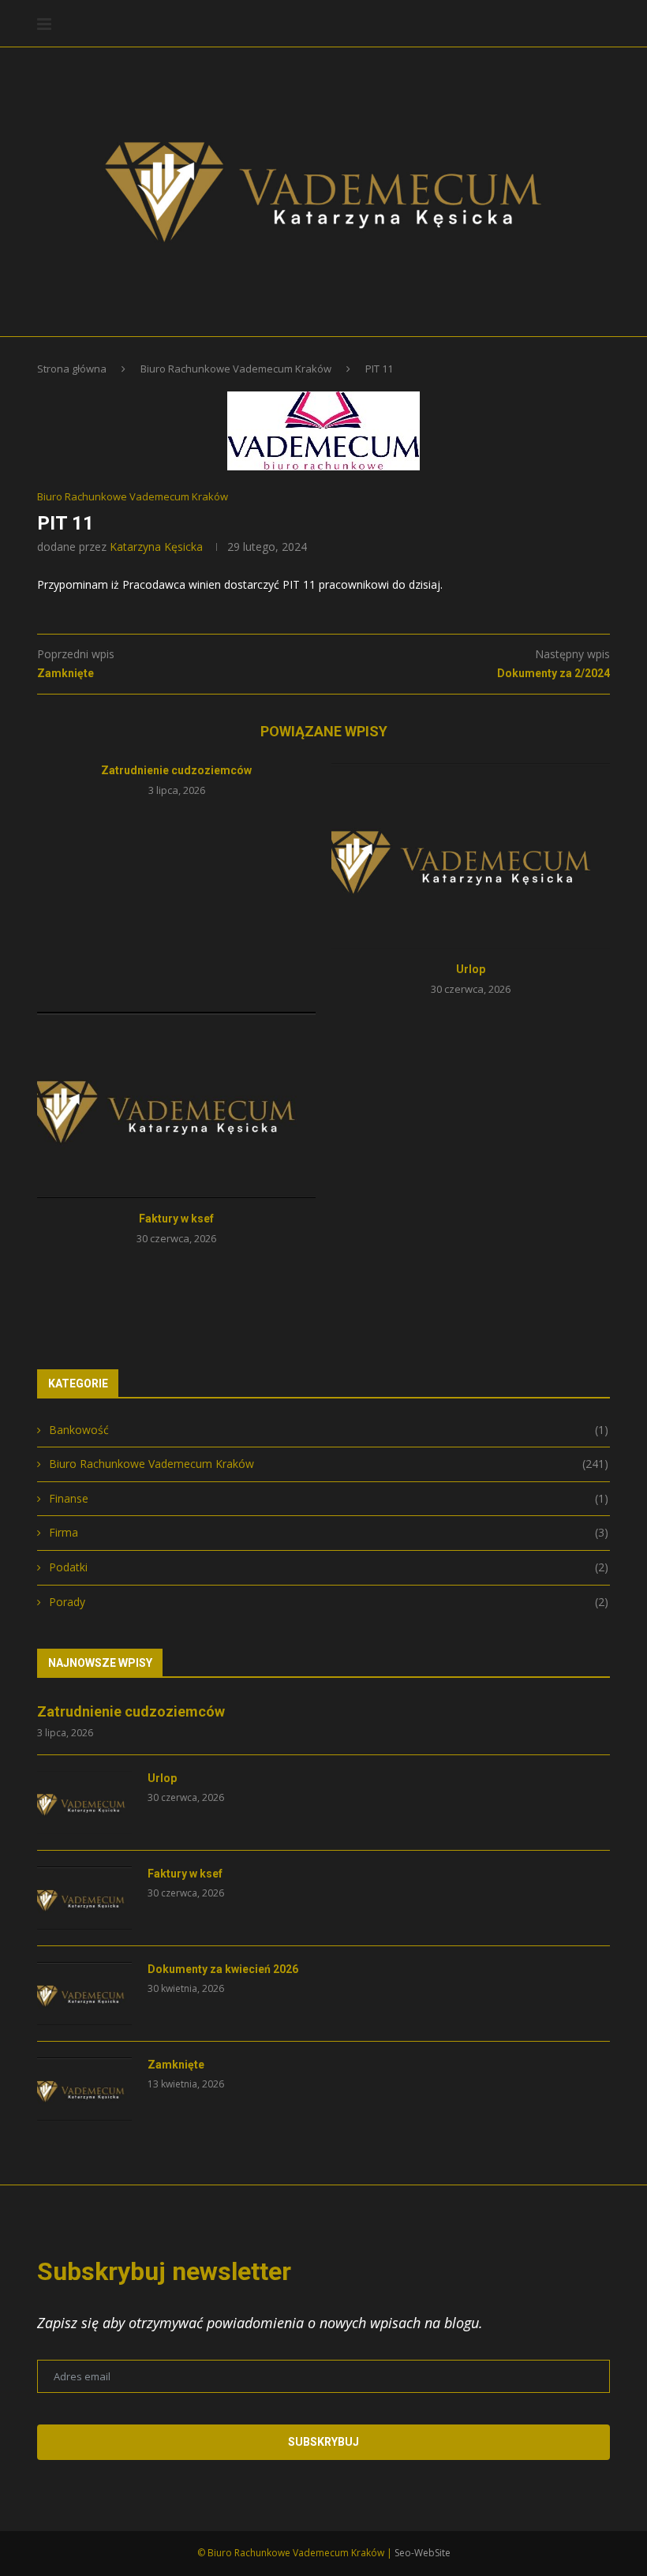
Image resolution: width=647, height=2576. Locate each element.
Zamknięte (176, 2065)
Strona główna (72, 369)
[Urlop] (471, 856)
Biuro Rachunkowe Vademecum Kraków (236, 369)
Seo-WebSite (423, 2553)
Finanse (329, 1498)
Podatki (329, 1567)
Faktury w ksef (176, 1219)
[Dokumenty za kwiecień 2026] (84, 1994)
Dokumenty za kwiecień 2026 (223, 1969)
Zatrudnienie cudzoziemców (176, 770)
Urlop (471, 969)
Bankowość (329, 1430)
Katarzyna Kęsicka (156, 547)
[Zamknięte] (84, 2089)
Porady (329, 1602)
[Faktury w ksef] (176, 1105)
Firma (329, 1532)
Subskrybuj (323, 2442)
